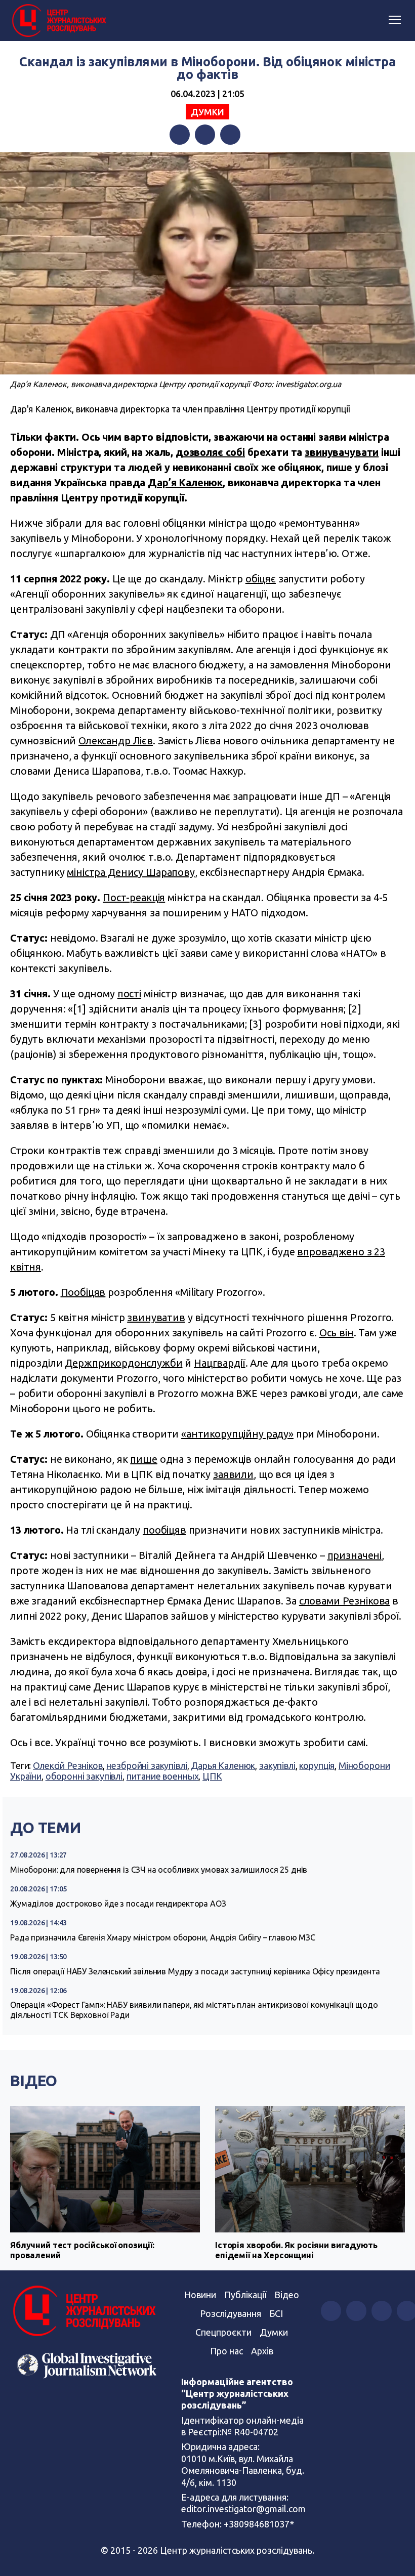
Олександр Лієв (116, 741)
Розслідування (231, 2313)
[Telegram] (230, 135)
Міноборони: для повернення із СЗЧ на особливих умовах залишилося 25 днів (159, 1870)
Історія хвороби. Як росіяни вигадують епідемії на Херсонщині (296, 2250)
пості (129, 994)
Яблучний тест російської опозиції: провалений (82, 2250)
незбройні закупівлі (147, 1765)
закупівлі (277, 1765)
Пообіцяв (83, 1292)
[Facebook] (180, 135)
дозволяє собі (210, 452)
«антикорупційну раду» (237, 1434)
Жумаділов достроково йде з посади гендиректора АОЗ (118, 1904)
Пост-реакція (134, 897)
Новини (200, 2295)
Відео (34, 2081)
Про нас (226, 2351)
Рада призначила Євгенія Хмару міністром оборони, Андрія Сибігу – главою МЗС (163, 1937)
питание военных (163, 1776)
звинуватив (156, 1317)
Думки (207, 112)
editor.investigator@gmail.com (243, 2509)
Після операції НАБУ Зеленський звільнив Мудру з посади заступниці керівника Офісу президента (195, 1971)
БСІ (276, 2313)
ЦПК (212, 1776)
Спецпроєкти (223, 2332)
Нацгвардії (220, 1363)
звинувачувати (342, 452)
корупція (317, 1765)
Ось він (337, 1333)
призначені (355, 1555)
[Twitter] (205, 135)
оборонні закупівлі (84, 1776)
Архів (262, 2351)
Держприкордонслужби (123, 1363)
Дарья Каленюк (223, 1765)
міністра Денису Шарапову (131, 872)
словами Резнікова (344, 1601)
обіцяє (261, 579)
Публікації (245, 2295)
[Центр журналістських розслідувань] (58, 21)
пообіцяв (164, 1530)
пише (143, 1459)
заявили (233, 1474)
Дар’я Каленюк (185, 482)
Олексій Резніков (68, 1765)
